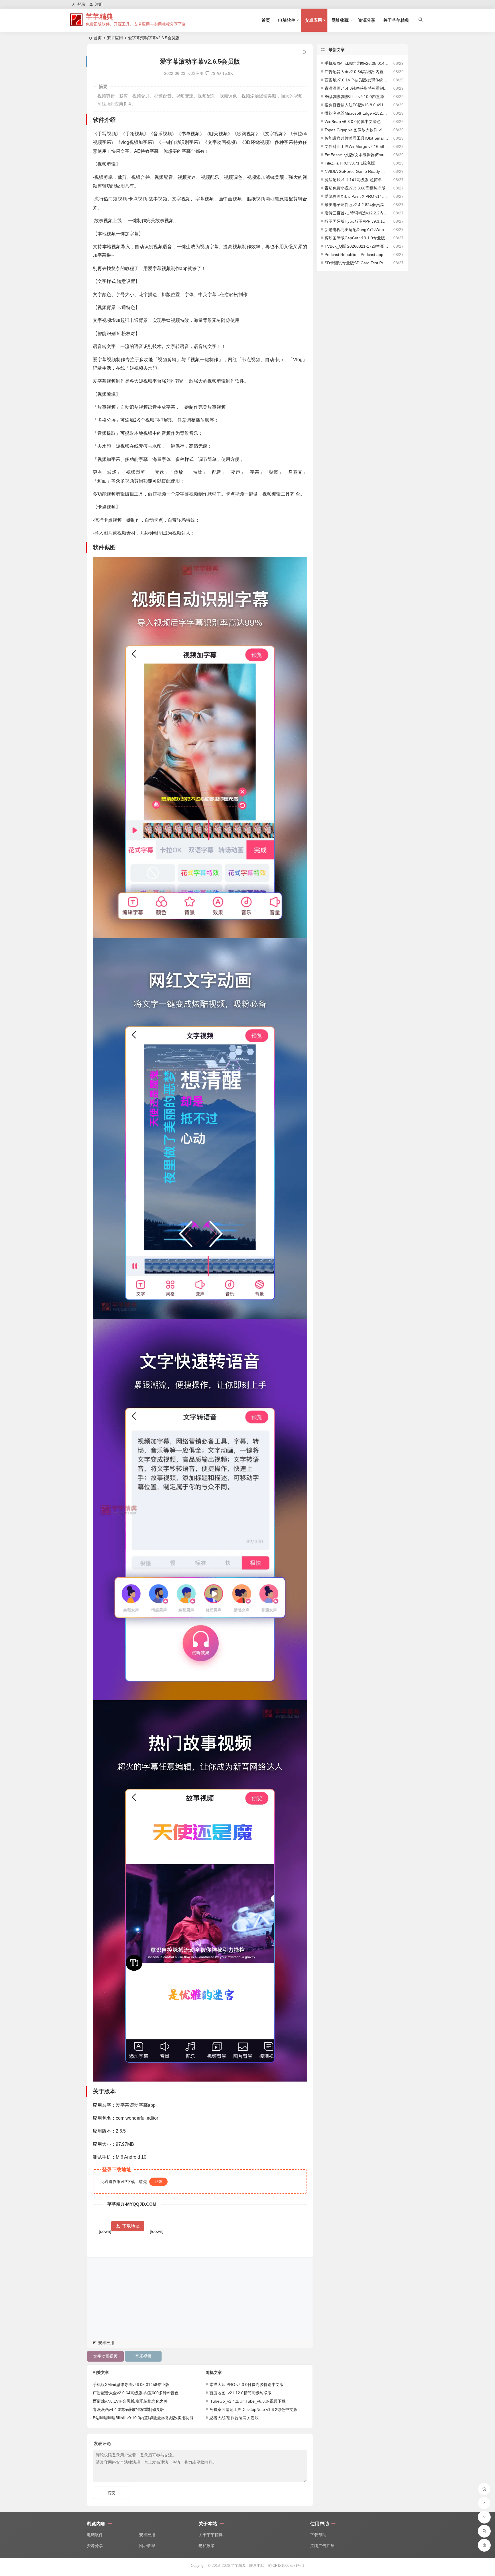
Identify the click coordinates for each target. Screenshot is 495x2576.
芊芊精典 (99, 16)
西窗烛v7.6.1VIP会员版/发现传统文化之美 (130, 2401)
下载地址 (131, 2226)
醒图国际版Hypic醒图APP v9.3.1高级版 (357, 221)
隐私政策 (207, 2546)
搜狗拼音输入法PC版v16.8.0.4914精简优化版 (357, 105)
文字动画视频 (105, 2356)
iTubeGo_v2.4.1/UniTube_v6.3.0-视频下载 (247, 2401)
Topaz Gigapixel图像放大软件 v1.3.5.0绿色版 (357, 130)
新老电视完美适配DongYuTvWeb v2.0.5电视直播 (357, 230)
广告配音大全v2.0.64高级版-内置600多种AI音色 (136, 2393)
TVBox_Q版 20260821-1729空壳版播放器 (357, 246)
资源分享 (367, 20)
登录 (158, 2182)
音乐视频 (143, 2356)
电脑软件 (287, 20)
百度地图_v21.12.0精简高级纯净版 (240, 2393)
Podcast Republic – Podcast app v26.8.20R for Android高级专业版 (357, 255)
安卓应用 (313, 20)
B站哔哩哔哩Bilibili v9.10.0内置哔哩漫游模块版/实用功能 (143, 2418)
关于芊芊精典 (396, 20)
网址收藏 (340, 20)
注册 (99, 4)
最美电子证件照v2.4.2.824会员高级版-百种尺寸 (357, 205)
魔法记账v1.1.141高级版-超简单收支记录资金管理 (357, 180)
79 (213, 73)
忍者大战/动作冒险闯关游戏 (234, 2418)
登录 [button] (81, 4)
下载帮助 (318, 2535)
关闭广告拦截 (322, 2546)
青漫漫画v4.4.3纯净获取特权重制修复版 (128, 2409)
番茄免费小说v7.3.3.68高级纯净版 (355, 188)
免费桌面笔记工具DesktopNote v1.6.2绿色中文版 (253, 2409)
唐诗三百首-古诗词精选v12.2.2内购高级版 (357, 213)
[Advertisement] (200, 2298)
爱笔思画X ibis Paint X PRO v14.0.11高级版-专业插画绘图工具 (357, 196)
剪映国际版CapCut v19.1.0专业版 (355, 238)
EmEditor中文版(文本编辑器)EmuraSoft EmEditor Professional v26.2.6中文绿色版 (357, 155)
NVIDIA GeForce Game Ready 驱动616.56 (357, 171)
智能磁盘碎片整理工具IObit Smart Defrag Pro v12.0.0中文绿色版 (357, 138)
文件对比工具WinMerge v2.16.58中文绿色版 (357, 146)
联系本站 (257, 2566)
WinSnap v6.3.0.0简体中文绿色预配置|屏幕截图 (357, 122)
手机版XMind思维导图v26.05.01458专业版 (131, 2385)
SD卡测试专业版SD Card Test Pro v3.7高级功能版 (357, 263)
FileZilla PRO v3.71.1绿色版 (350, 163)
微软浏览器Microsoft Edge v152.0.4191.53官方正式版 (357, 113)
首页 (266, 20)
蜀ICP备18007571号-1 (286, 2566)
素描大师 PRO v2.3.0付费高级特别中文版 (246, 2385)
